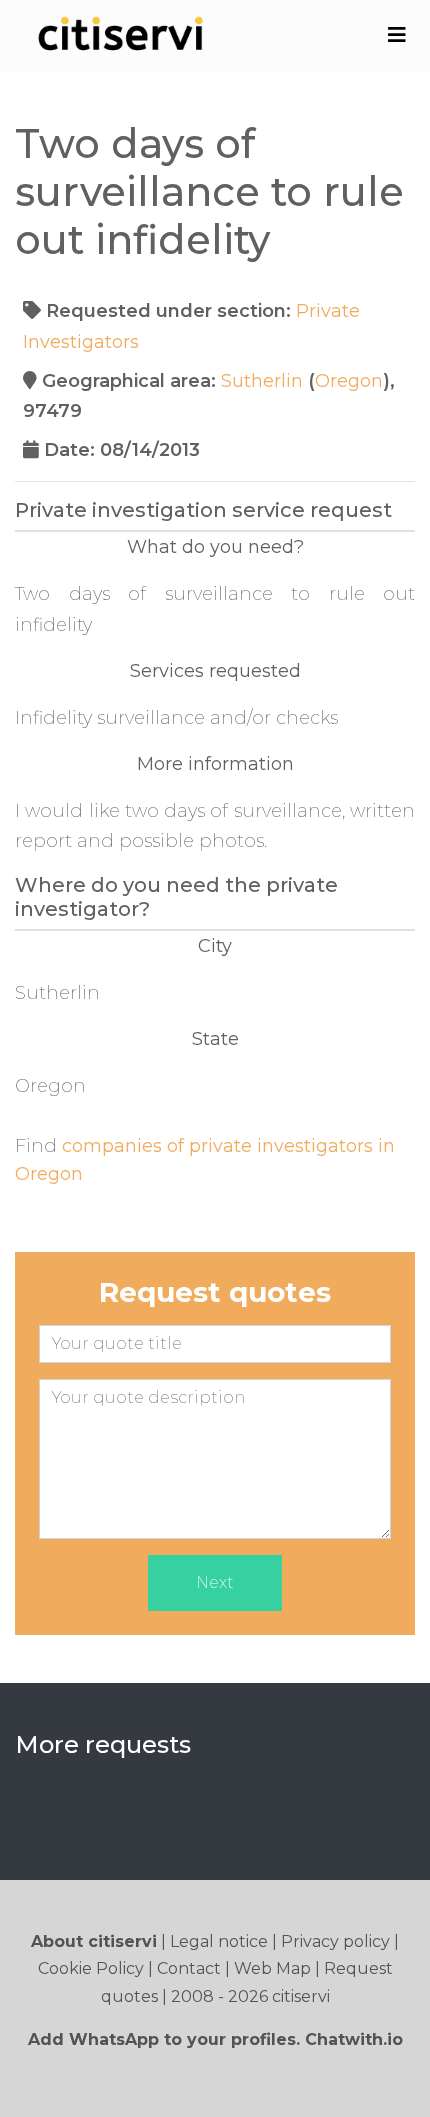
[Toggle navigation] (396, 35)
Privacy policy (335, 1941)
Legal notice (219, 1941)
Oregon (349, 381)
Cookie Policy (91, 1968)
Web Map (272, 1968)
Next (215, 1582)
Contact (189, 1968)
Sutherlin (262, 381)
